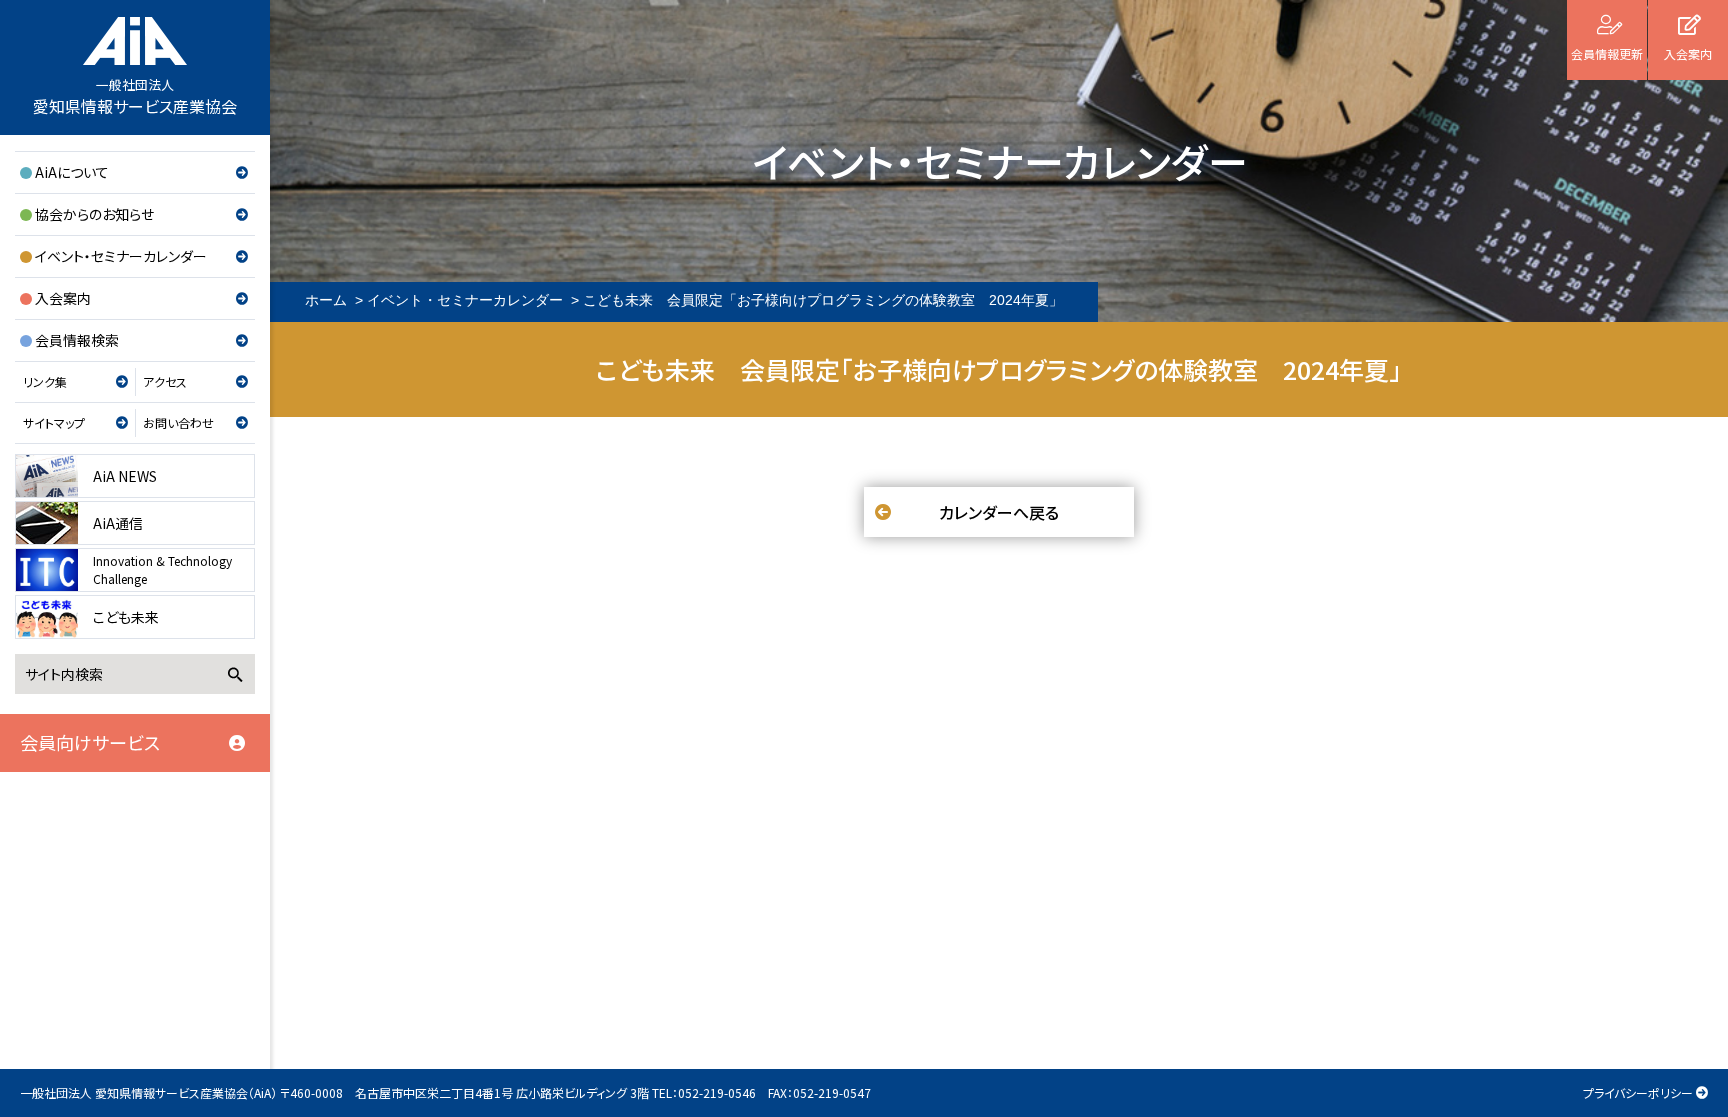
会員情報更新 (1607, 53)
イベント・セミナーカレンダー (121, 256)
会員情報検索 (77, 340)
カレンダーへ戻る (999, 512)
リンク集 (45, 381)
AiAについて (72, 172)
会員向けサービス (90, 742)
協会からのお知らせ (94, 214)
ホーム (326, 300)
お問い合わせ (178, 422)
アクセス (165, 381)
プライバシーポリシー (1638, 1092)
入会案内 (63, 298)
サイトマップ (54, 422)
